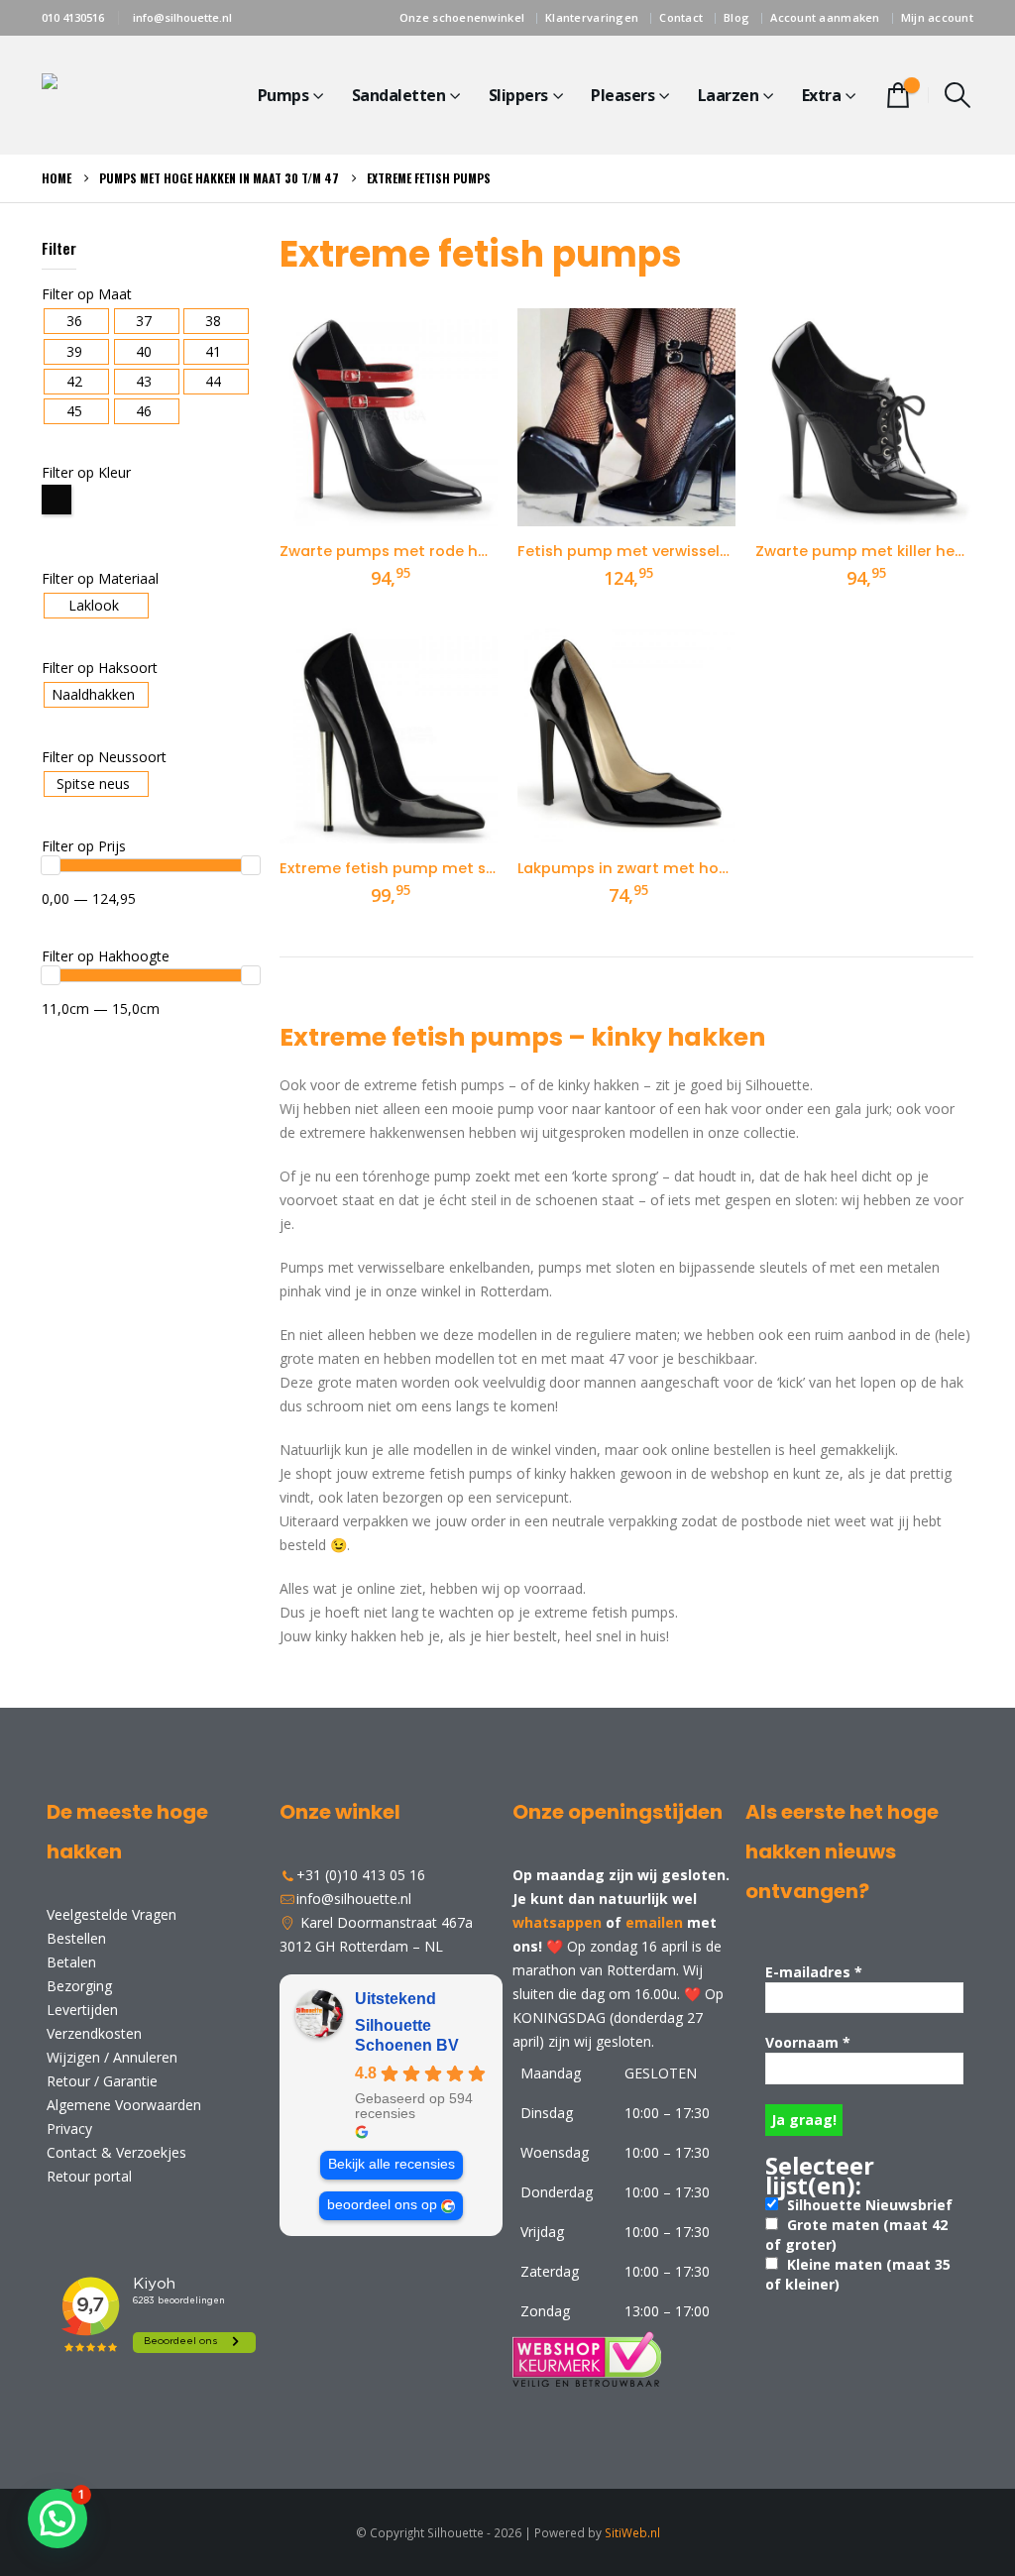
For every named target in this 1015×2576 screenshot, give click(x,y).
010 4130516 (73, 17)
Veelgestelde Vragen (112, 1914)
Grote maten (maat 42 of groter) (856, 2235)
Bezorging (79, 1986)
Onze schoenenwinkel (462, 17)
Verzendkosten (94, 2033)
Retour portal (89, 2176)
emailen (654, 1922)
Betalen (71, 1962)
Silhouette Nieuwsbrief (868, 2205)
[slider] (51, 865)
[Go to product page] (389, 417)
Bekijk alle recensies (392, 2164)
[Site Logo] (121, 96)
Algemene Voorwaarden (124, 2105)
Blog (736, 17)
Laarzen (729, 95)
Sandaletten (399, 95)
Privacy (69, 2128)
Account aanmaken (825, 17)
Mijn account (937, 17)
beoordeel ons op (382, 2205)
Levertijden (82, 2010)
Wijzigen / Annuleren (112, 2057)
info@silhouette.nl (182, 17)
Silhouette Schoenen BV (407, 2035)
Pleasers (622, 95)
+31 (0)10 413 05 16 (361, 1875)
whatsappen (557, 1922)
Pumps (283, 95)
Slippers (518, 95)
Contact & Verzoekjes (116, 2152)
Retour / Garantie (102, 2081)
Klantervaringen (592, 17)
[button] (958, 95)
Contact (681, 17)
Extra (822, 95)
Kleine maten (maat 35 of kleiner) (858, 2274)
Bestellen (76, 1938)
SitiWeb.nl (632, 2532)
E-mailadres (814, 1972)
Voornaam (808, 2042)
